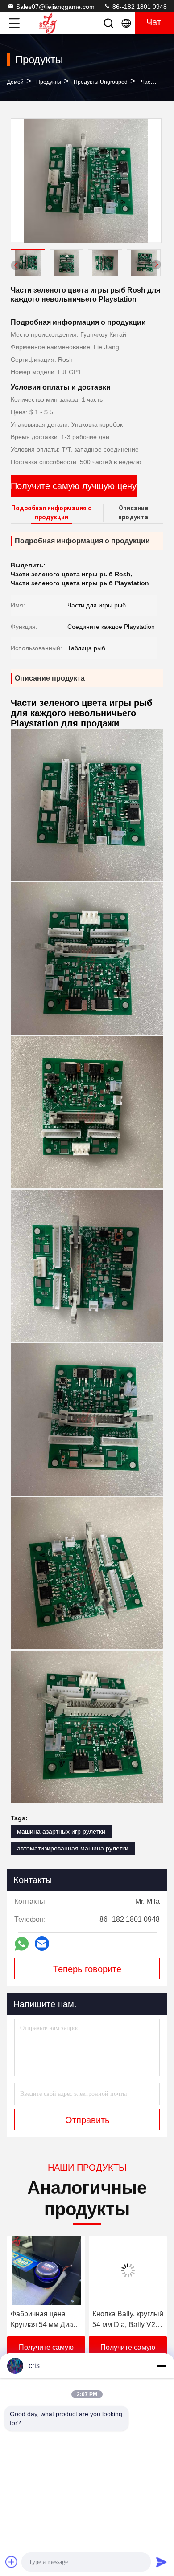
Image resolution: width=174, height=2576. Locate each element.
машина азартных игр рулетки (61, 1831)
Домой (15, 82)
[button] (156, 265)
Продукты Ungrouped (101, 82)
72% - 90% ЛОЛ (118, 2314)
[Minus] (162, 2366)
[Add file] (12, 2562)
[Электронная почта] (42, 1944)
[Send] (162, 2562)
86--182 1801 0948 (139, 7)
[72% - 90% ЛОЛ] (128, 2270)
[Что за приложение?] (22, 1944)
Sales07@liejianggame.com (55, 7)
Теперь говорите (87, 1969)
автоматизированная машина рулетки (73, 1848)
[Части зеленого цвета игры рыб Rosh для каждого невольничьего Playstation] (86, 181)
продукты (49, 82)
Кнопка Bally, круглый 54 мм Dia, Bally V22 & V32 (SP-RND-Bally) (46, 2320)
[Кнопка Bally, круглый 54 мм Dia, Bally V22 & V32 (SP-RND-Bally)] (46, 2270)
